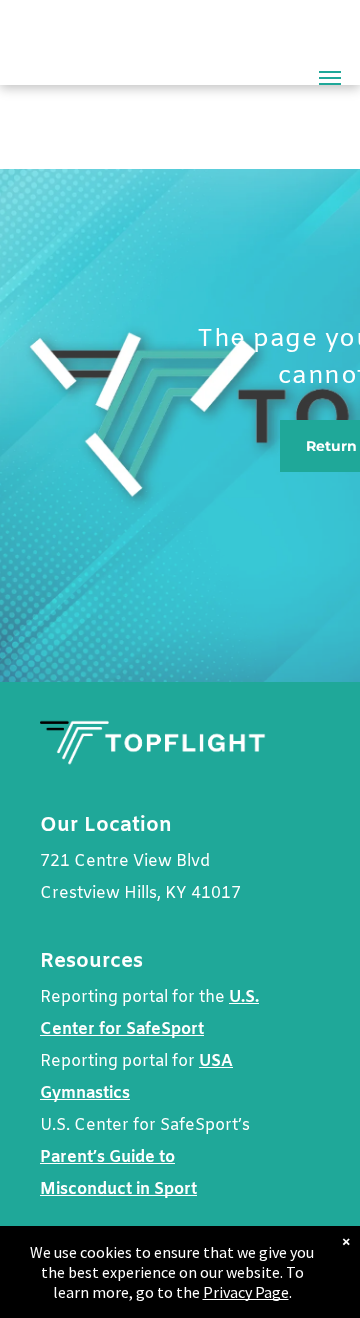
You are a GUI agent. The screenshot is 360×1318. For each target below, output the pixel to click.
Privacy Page (246, 1292)
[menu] (330, 78)
